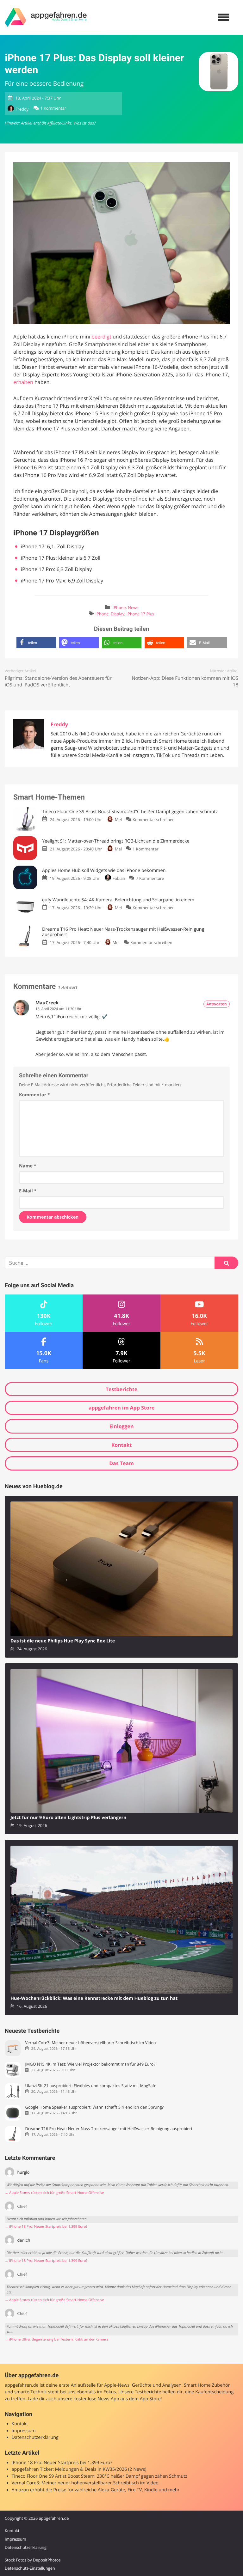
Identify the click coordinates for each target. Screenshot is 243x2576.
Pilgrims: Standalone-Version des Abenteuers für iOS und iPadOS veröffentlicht (58, 682)
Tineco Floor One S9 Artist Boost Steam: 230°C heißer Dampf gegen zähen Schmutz (100, 2476)
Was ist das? (84, 123)
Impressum (24, 2431)
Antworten (217, 1004)
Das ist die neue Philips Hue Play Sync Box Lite (63, 1641)
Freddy (22, 109)
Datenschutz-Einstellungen (30, 2568)
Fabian (119, 878)
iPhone (119, 608)
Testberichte (121, 1389)
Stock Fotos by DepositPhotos (33, 2560)
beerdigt (101, 337)
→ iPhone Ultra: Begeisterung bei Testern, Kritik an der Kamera (57, 2339)
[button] (36, 643)
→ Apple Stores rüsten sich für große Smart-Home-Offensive (54, 2193)
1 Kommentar (53, 108)
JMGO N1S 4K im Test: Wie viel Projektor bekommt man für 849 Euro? (90, 2064)
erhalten (23, 382)
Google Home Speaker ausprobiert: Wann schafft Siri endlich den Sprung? (94, 2107)
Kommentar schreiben (154, 819)
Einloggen (121, 1426)
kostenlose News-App (96, 2399)
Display (118, 614)
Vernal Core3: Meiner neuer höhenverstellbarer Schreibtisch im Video (90, 2043)
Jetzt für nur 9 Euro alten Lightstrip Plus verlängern (68, 1818)
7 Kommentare (150, 878)
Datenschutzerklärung (35, 2437)
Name (28, 1166)
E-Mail (28, 1191)
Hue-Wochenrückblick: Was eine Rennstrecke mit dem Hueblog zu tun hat (94, 1998)
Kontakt (122, 1445)
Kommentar (34, 1095)
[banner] (46, 17)
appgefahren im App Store (122, 1408)
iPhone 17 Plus (140, 614)
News (133, 608)
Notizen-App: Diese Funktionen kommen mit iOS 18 (185, 682)
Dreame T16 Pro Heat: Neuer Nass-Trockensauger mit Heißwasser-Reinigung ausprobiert (109, 2129)
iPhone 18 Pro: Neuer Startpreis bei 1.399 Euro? (62, 2463)
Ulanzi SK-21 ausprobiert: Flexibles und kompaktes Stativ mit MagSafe (90, 2086)
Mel (118, 819)
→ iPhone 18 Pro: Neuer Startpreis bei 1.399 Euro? (46, 2227)
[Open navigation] (223, 17)
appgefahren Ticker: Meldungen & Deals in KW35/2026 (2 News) (79, 2469)
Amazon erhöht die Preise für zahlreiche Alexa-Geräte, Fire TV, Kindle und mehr (96, 2490)
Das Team (121, 1463)
